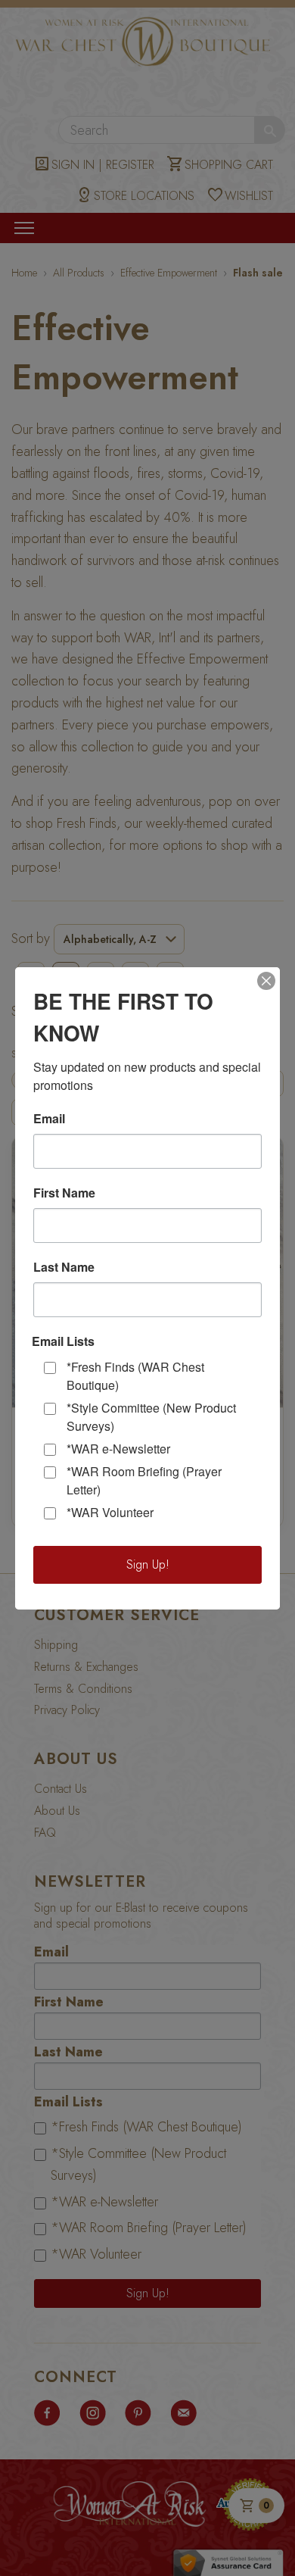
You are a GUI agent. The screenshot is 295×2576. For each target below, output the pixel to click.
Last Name (64, 1267)
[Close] (266, 981)
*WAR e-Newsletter (118, 1449)
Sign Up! (148, 1564)
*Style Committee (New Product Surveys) (151, 1417)
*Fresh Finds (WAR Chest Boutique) (135, 1376)
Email (49, 1119)
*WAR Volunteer (110, 1512)
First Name (64, 1193)
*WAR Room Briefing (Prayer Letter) (144, 1480)
